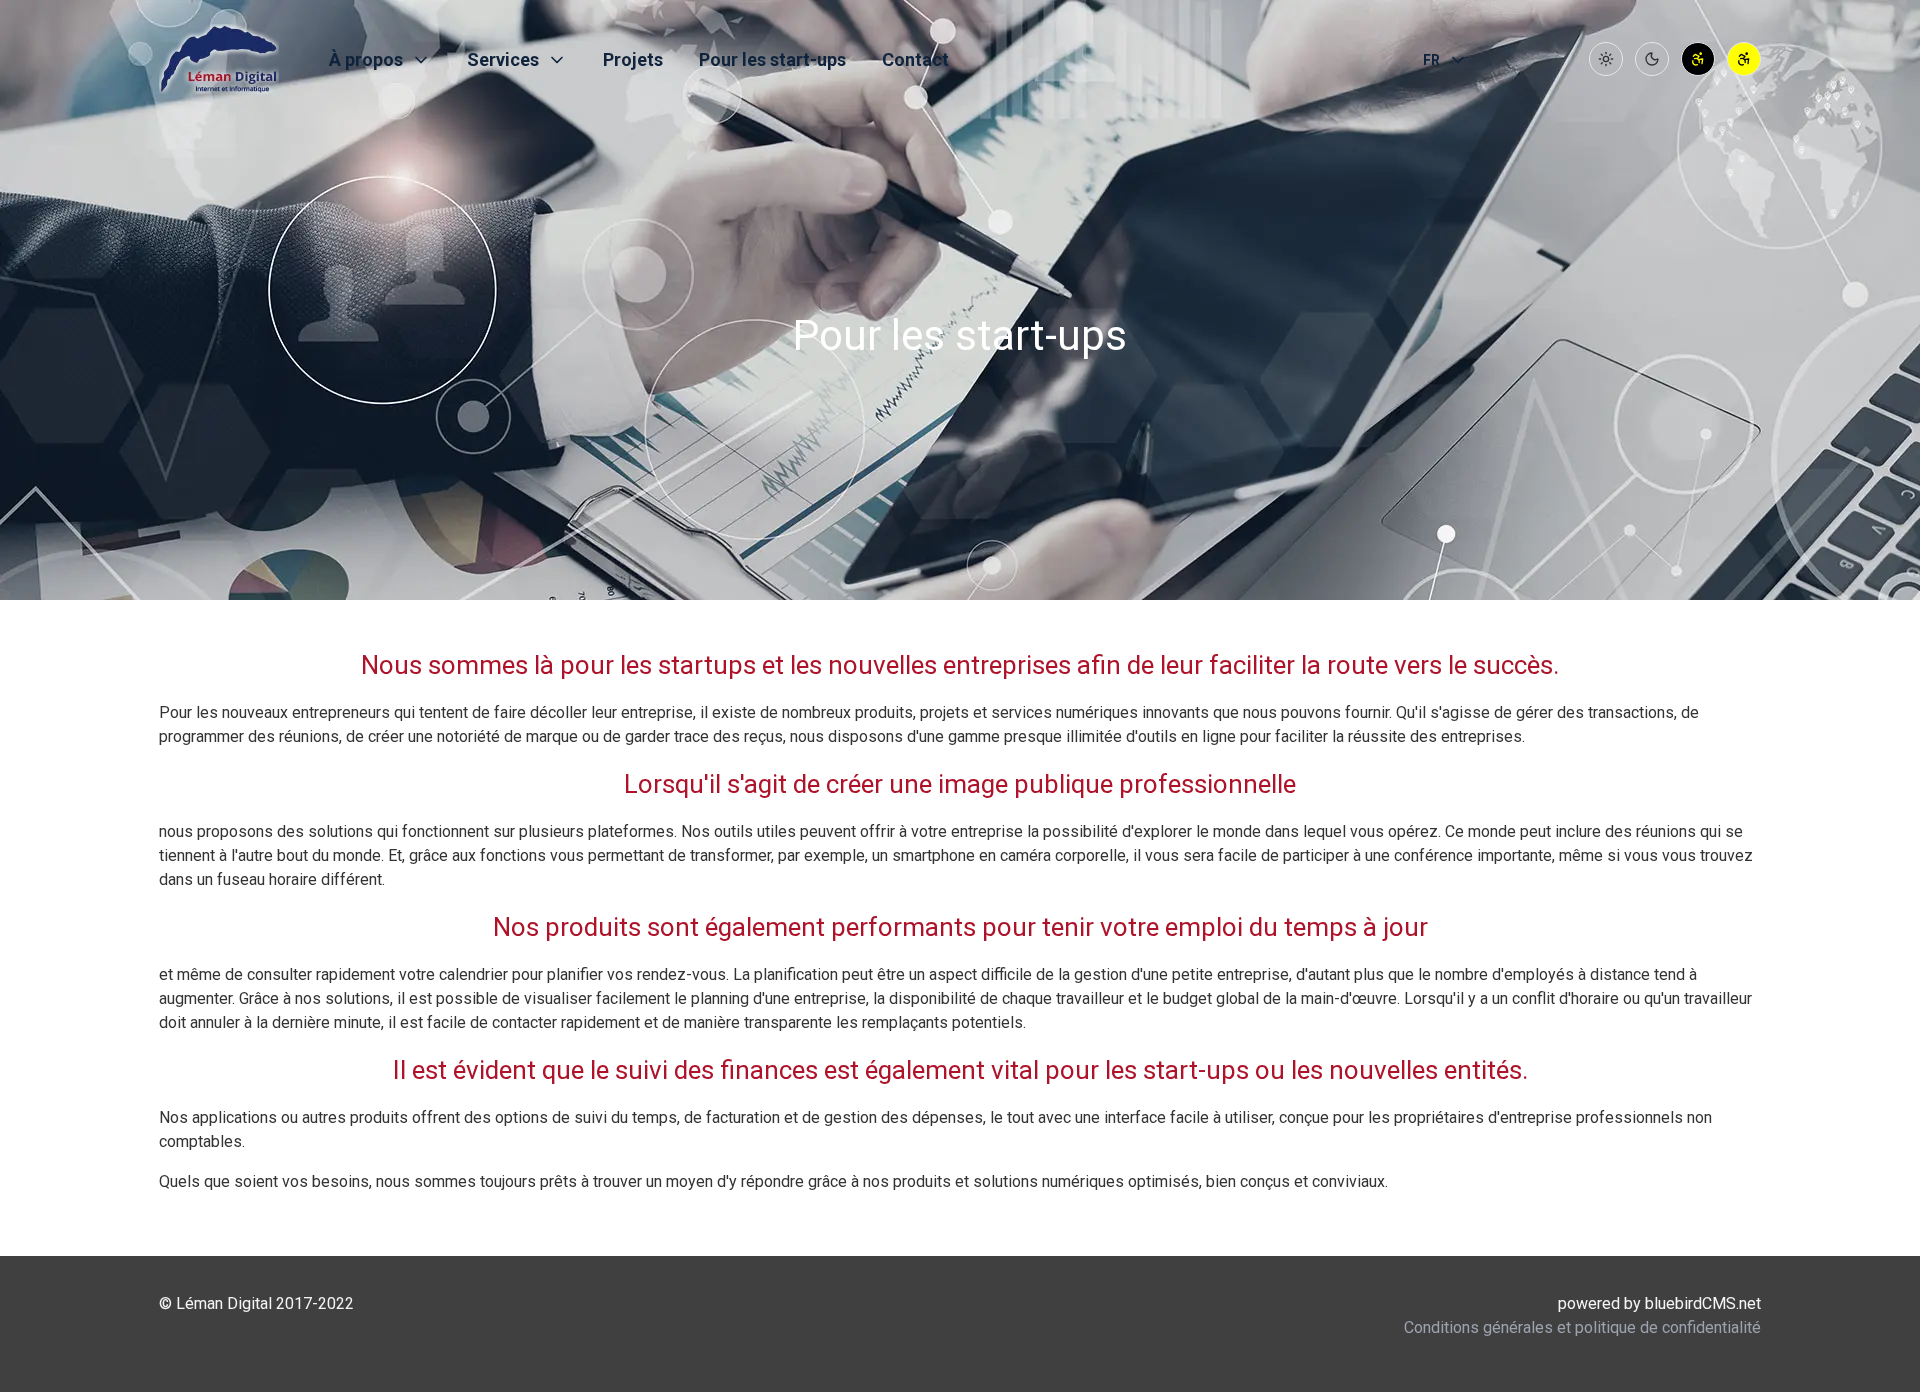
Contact (915, 59)
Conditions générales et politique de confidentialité (1582, 1327)
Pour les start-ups (772, 59)
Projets (633, 59)
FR (1431, 60)
